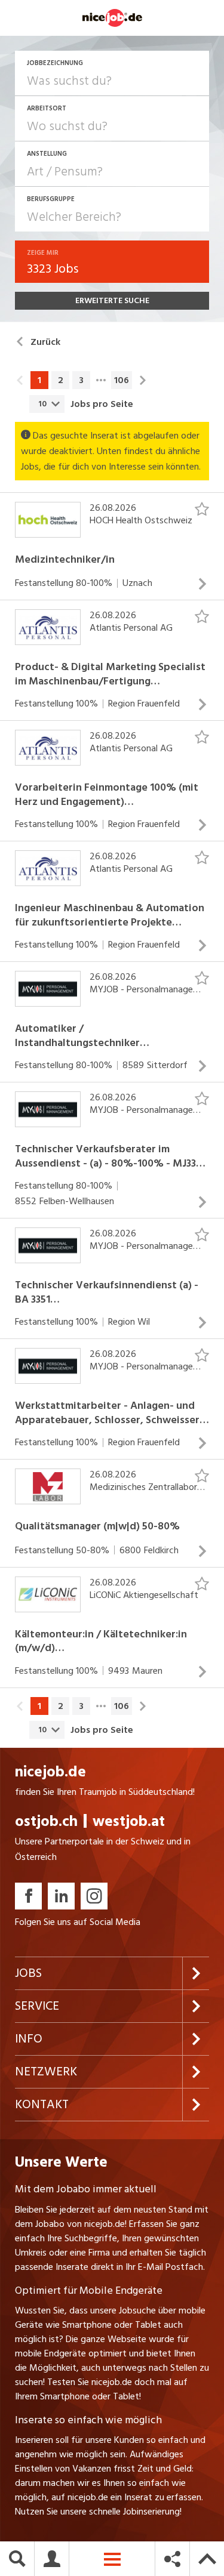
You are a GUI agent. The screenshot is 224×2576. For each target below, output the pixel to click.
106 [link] (122, 380)
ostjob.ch (46, 1821)
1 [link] (39, 380)
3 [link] (81, 380)
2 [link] (61, 380)
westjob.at (129, 1821)
